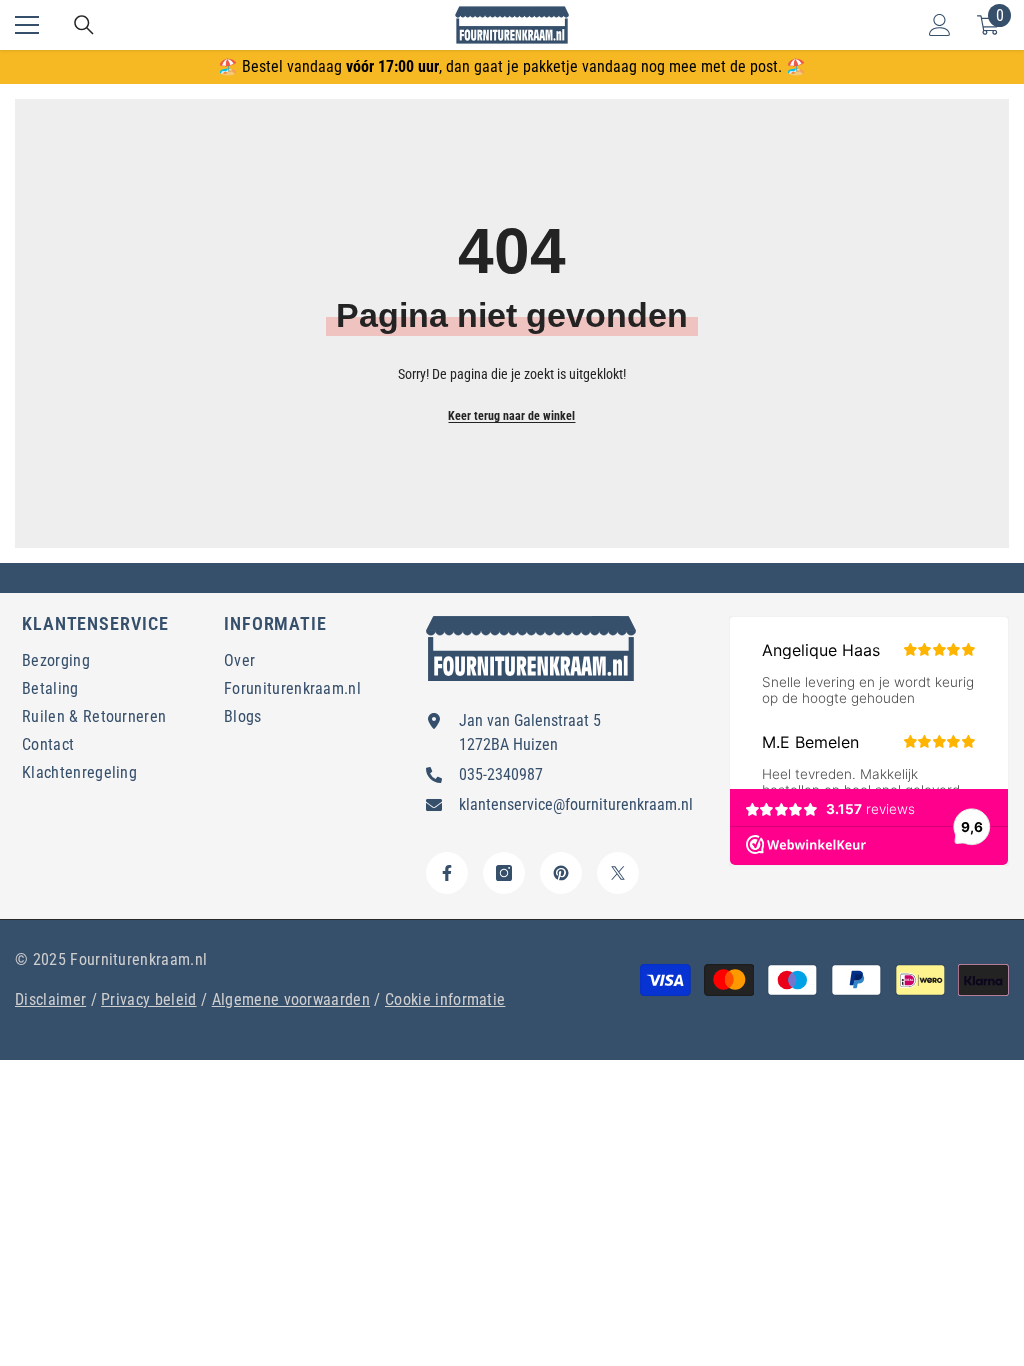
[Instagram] (504, 873)
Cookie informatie (445, 999)
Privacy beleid (148, 999)
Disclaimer (50, 999)
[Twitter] (618, 873)
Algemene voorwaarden (291, 999)
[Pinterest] (561, 873)
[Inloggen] (940, 25)
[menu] (27, 25)
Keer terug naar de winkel (511, 416)
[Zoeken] (84, 25)
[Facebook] (447, 873)
